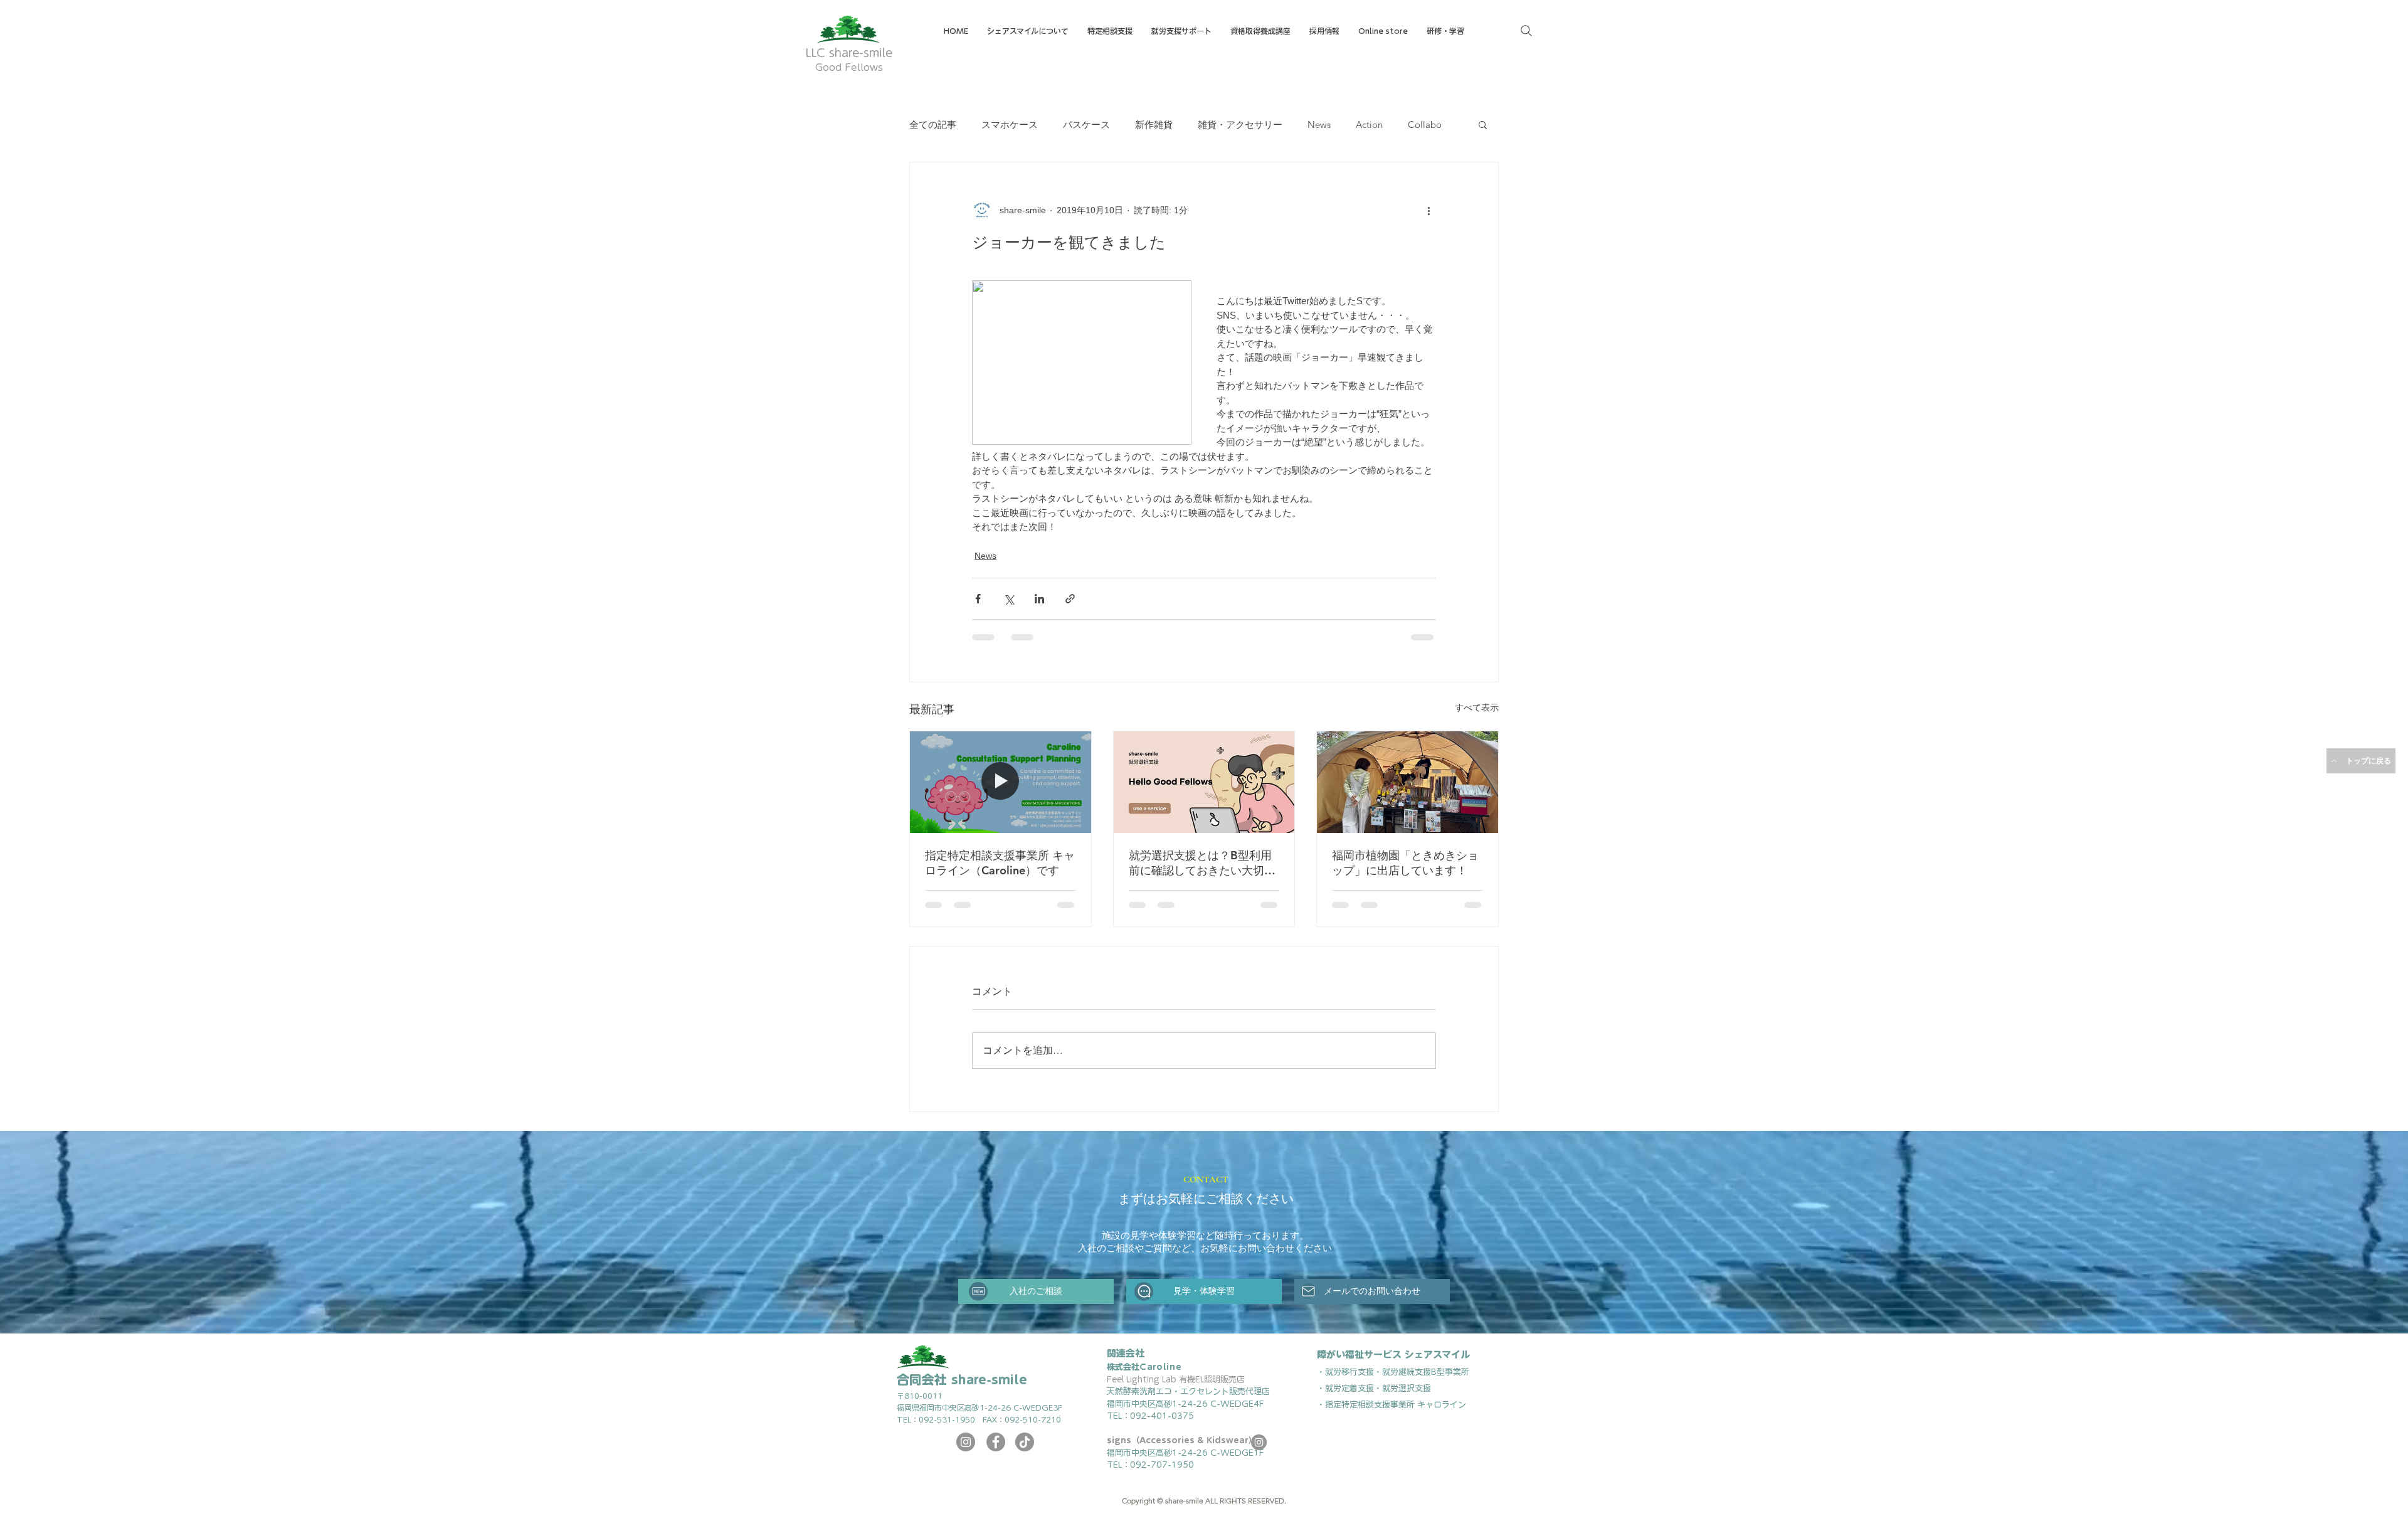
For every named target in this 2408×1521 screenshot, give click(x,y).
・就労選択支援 (1402, 1398)
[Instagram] (966, 1451)
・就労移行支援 (1345, 1381)
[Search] (1526, 31)
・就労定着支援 (1345, 1398)
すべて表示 (1477, 708)
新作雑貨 (1154, 125)
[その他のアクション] (1428, 210)
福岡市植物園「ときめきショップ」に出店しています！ (1405, 863)
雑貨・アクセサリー (1240, 125)
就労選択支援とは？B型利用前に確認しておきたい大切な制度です (1202, 863)
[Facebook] (996, 1451)
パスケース (1086, 125)
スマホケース (1010, 125)
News (1319, 125)
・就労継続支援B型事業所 (1422, 1381)
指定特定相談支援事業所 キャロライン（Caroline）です (1000, 863)
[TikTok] (1025, 1451)
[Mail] (1308, 1301)
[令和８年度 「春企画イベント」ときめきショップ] (1407, 782)
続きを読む (1379, 125)
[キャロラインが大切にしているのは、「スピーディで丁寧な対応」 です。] (1001, 782)
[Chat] (1144, 1301)
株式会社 (1144, 1376)
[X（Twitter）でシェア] (1009, 599)
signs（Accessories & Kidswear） (1182, 1450)
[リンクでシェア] (1070, 599)
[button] (1260, 31)
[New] (978, 1301)
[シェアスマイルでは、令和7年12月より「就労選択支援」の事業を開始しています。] (1204, 782)
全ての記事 (933, 125)
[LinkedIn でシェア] (1039, 599)
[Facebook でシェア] (978, 599)
